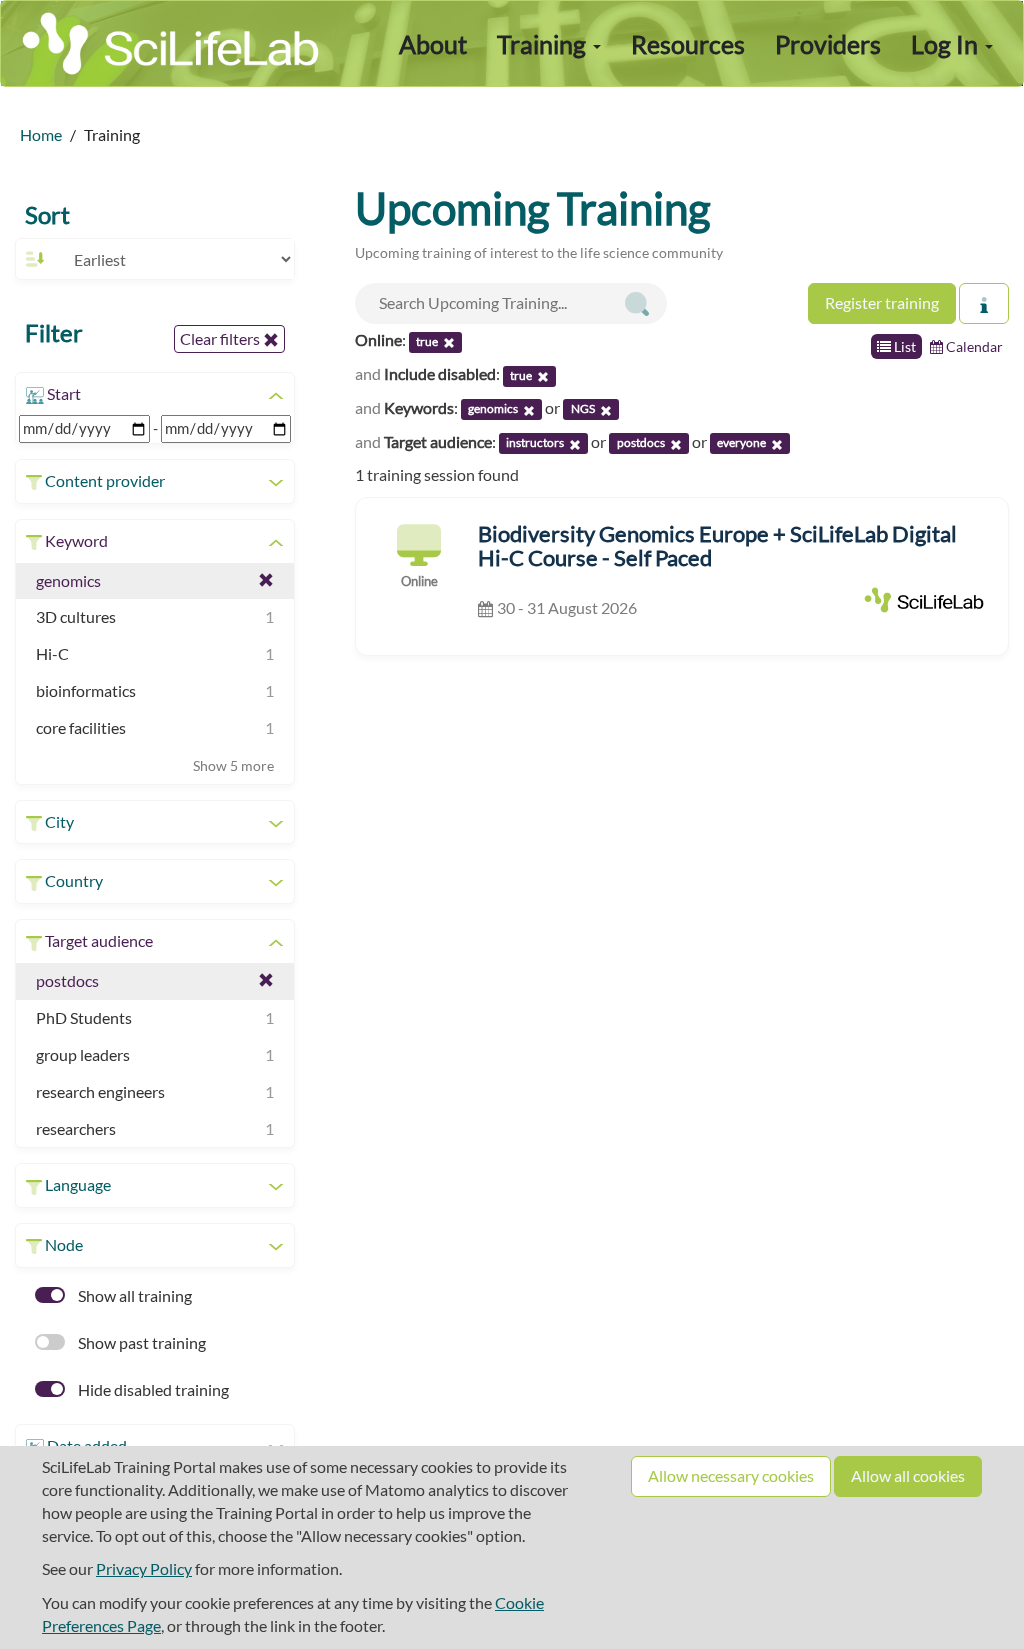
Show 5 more (233, 765)
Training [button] (544, 44)
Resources (688, 44)
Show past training (140, 1342)
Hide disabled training (152, 1389)
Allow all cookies (908, 1475)
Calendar (973, 346)
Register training (882, 302)
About (433, 44)
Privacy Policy (144, 1568)
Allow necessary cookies (731, 1475)
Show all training (133, 1295)
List (903, 346)
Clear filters (221, 338)
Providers (828, 44)
